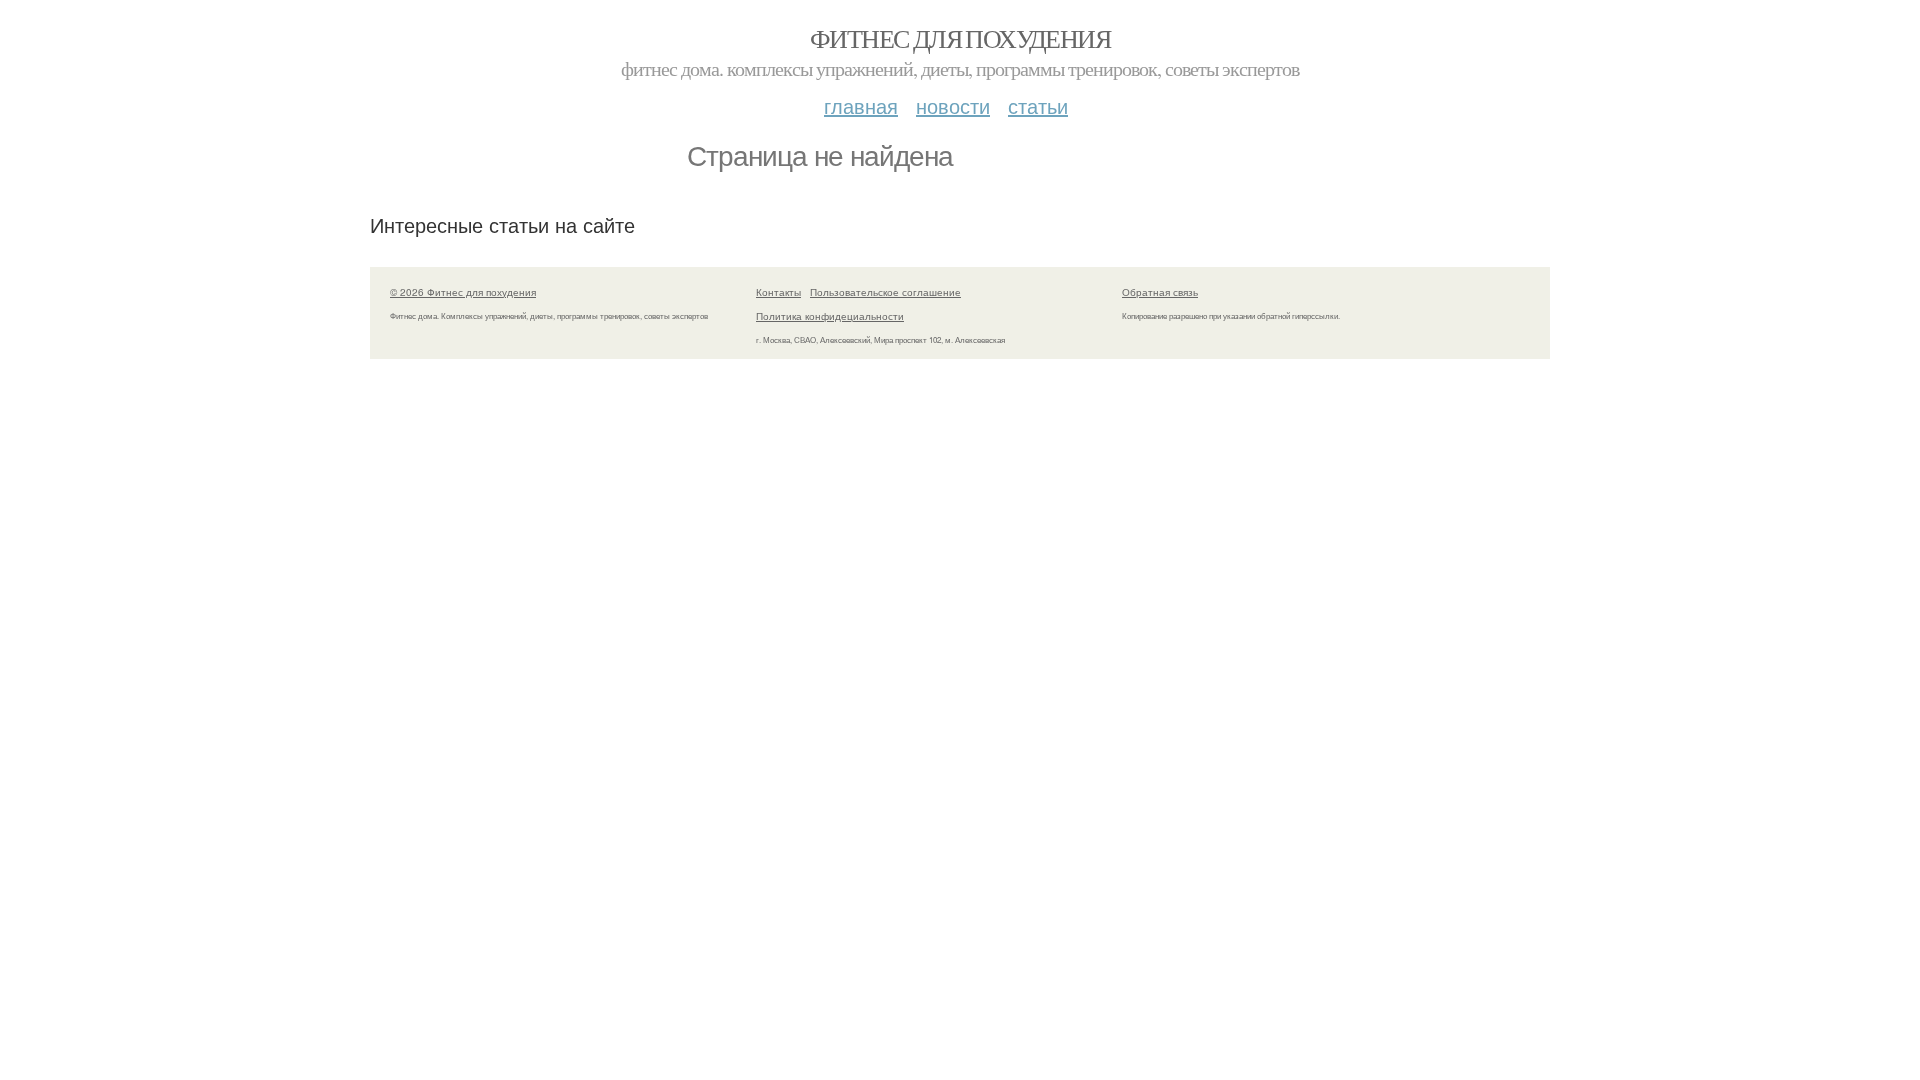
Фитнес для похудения (960, 38)
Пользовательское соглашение (885, 292)
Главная (861, 105)
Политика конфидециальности (830, 316)
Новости (953, 105)
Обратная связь (1160, 292)
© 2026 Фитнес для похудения (463, 292)
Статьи (1038, 105)
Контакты (778, 292)
